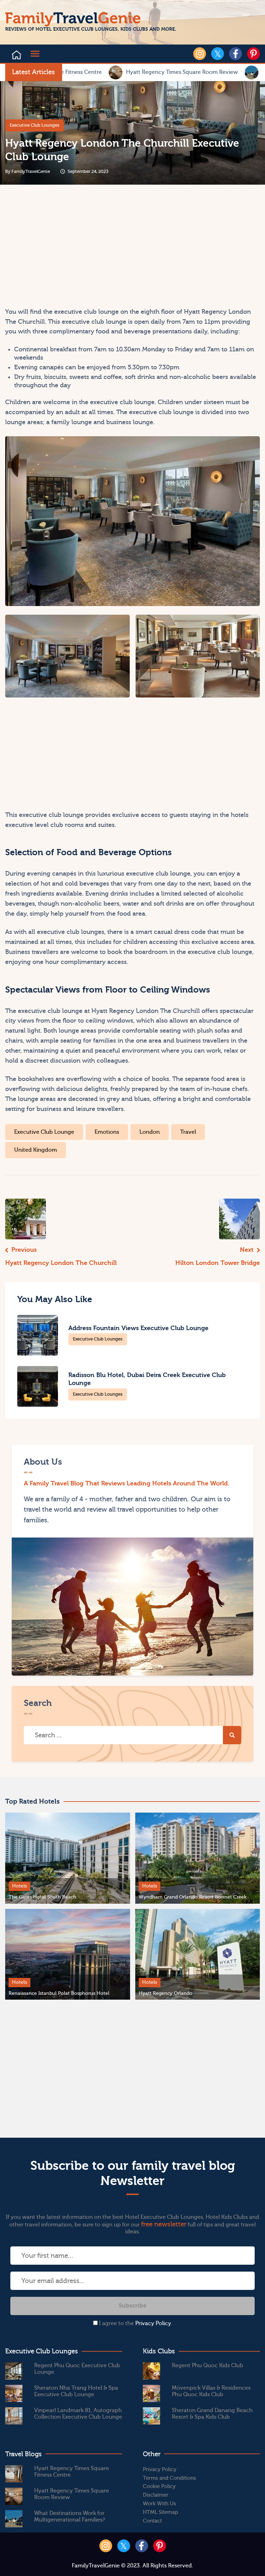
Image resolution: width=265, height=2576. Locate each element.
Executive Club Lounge (44, 1132)
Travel (188, 1132)
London (150, 1132)
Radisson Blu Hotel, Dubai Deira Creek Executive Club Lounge (147, 1379)
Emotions (107, 1132)
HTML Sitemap (160, 2512)
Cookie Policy (159, 2486)
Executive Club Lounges (35, 125)
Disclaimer (156, 2495)
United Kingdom (36, 1150)
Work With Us (159, 2504)
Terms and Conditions (169, 2478)
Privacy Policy (153, 2323)
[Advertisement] (68, 248)
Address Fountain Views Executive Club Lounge (138, 1328)
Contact (152, 2521)
